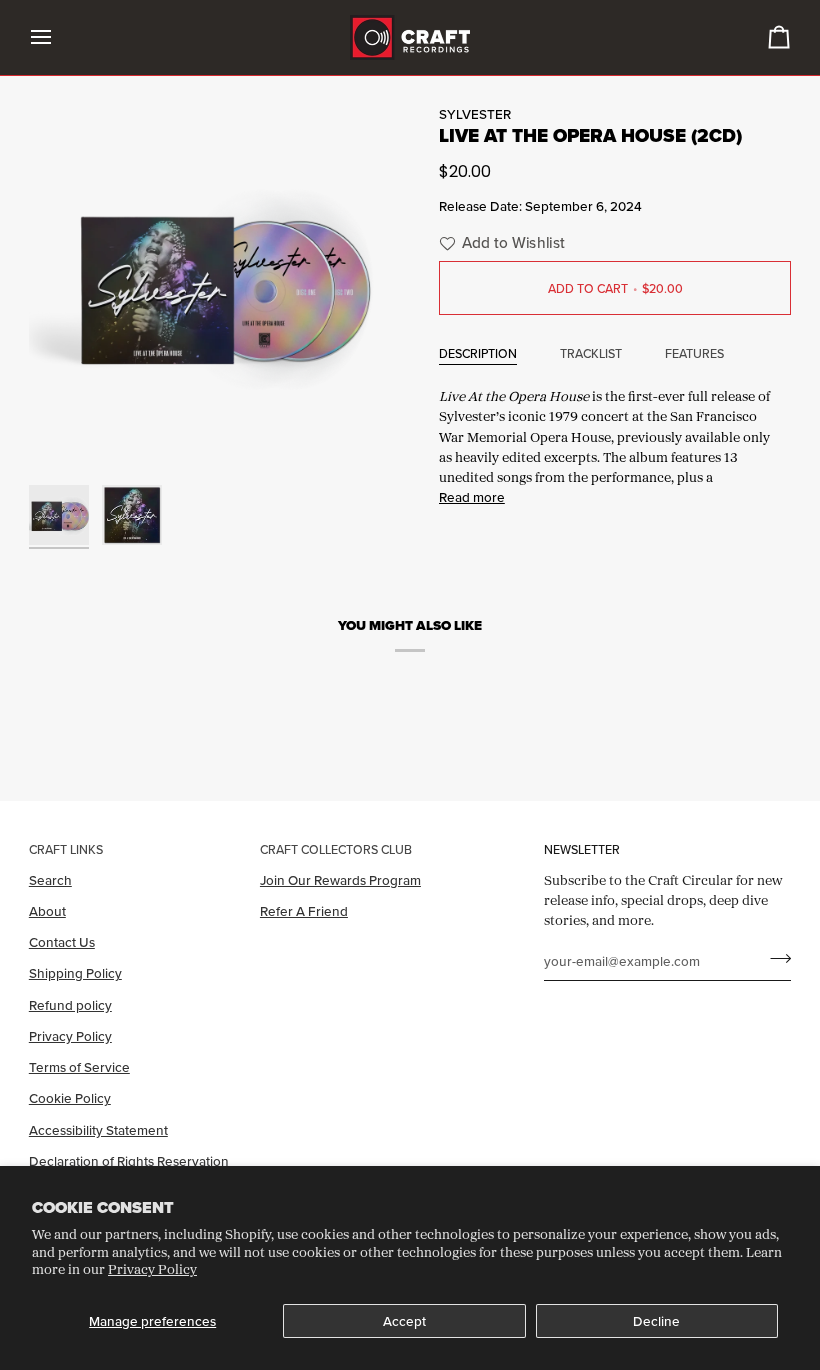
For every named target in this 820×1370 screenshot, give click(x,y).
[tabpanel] (615, 444)
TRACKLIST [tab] (591, 353)
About (47, 911)
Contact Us (62, 942)
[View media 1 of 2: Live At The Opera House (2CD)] (59, 515)
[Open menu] (59, 37)
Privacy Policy (152, 1269)
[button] (499, 243)
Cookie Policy (70, 1098)
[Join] (774, 958)
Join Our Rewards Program (340, 880)
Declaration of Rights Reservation (129, 1161)
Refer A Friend (304, 911)
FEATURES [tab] (694, 353)
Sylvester (475, 114)
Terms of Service (79, 1067)
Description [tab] (478, 353)
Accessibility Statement (98, 1130)
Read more (472, 497)
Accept (404, 1321)
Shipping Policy (75, 973)
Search (50, 880)
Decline (656, 1321)
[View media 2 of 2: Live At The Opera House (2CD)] (132, 515)
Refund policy (70, 1005)
